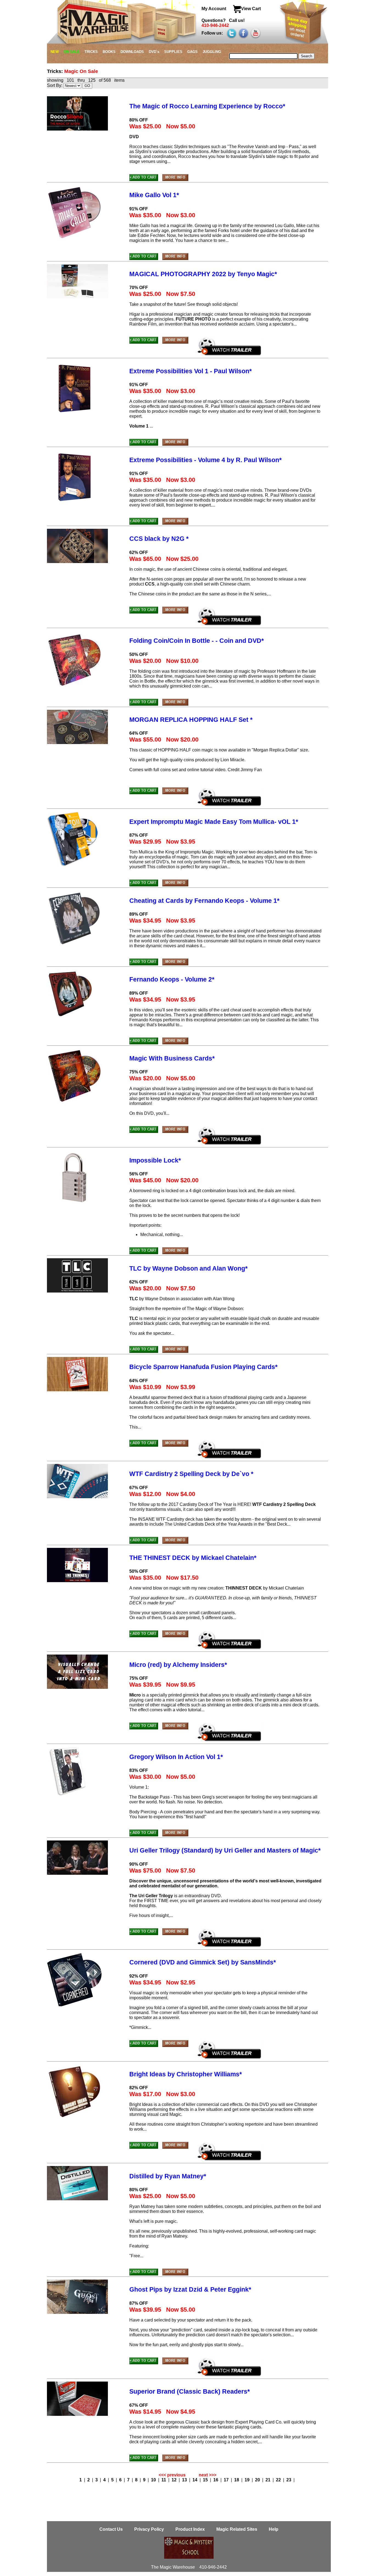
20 (258, 2480)
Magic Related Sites (237, 2529)
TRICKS (91, 52)
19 (248, 2480)
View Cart (251, 9)
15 (206, 2480)
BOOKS (109, 52)
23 (289, 2480)
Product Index (190, 2529)
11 (164, 2480)
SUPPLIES (173, 52)
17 (227, 2480)
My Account (214, 9)
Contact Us (112, 2529)
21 (268, 2480)
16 (216, 2480)
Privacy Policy (150, 2529)
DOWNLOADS (132, 52)
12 (175, 2480)
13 (185, 2480)
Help (274, 2529)
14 (195, 2480)
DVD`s (154, 52)
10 (154, 2480)
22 (279, 2480)
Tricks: (56, 71)
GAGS (192, 52)
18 (237, 2480)
